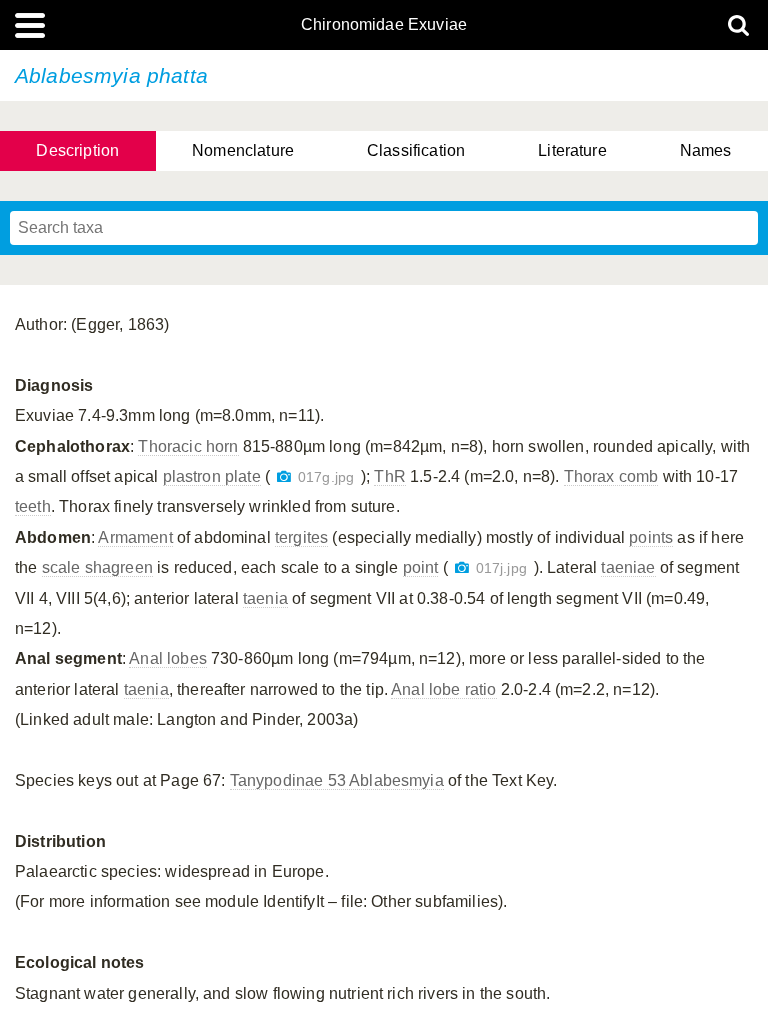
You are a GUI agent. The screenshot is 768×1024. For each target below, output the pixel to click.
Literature (572, 150)
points (651, 537)
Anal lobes (168, 658)
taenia (265, 598)
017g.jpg (326, 477)
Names (706, 150)
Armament (135, 537)
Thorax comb (611, 476)
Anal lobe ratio (443, 689)
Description (77, 150)
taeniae (628, 567)
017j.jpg (501, 568)
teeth (33, 506)
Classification (416, 150)
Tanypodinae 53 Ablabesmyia (337, 780)
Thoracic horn (188, 446)
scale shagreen (97, 567)
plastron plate (212, 476)
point (421, 567)
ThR (389, 476)
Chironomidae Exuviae (384, 25)
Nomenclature (243, 150)
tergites (301, 537)
